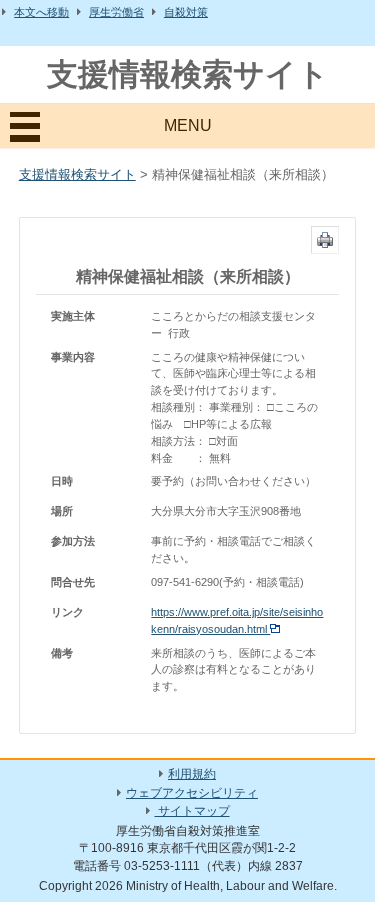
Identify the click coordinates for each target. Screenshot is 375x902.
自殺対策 (186, 12)
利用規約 (192, 774)
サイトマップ (192, 811)
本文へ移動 (41, 12)
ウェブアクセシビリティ (192, 793)
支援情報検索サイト (188, 74)
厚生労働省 (116, 12)
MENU (188, 125)
